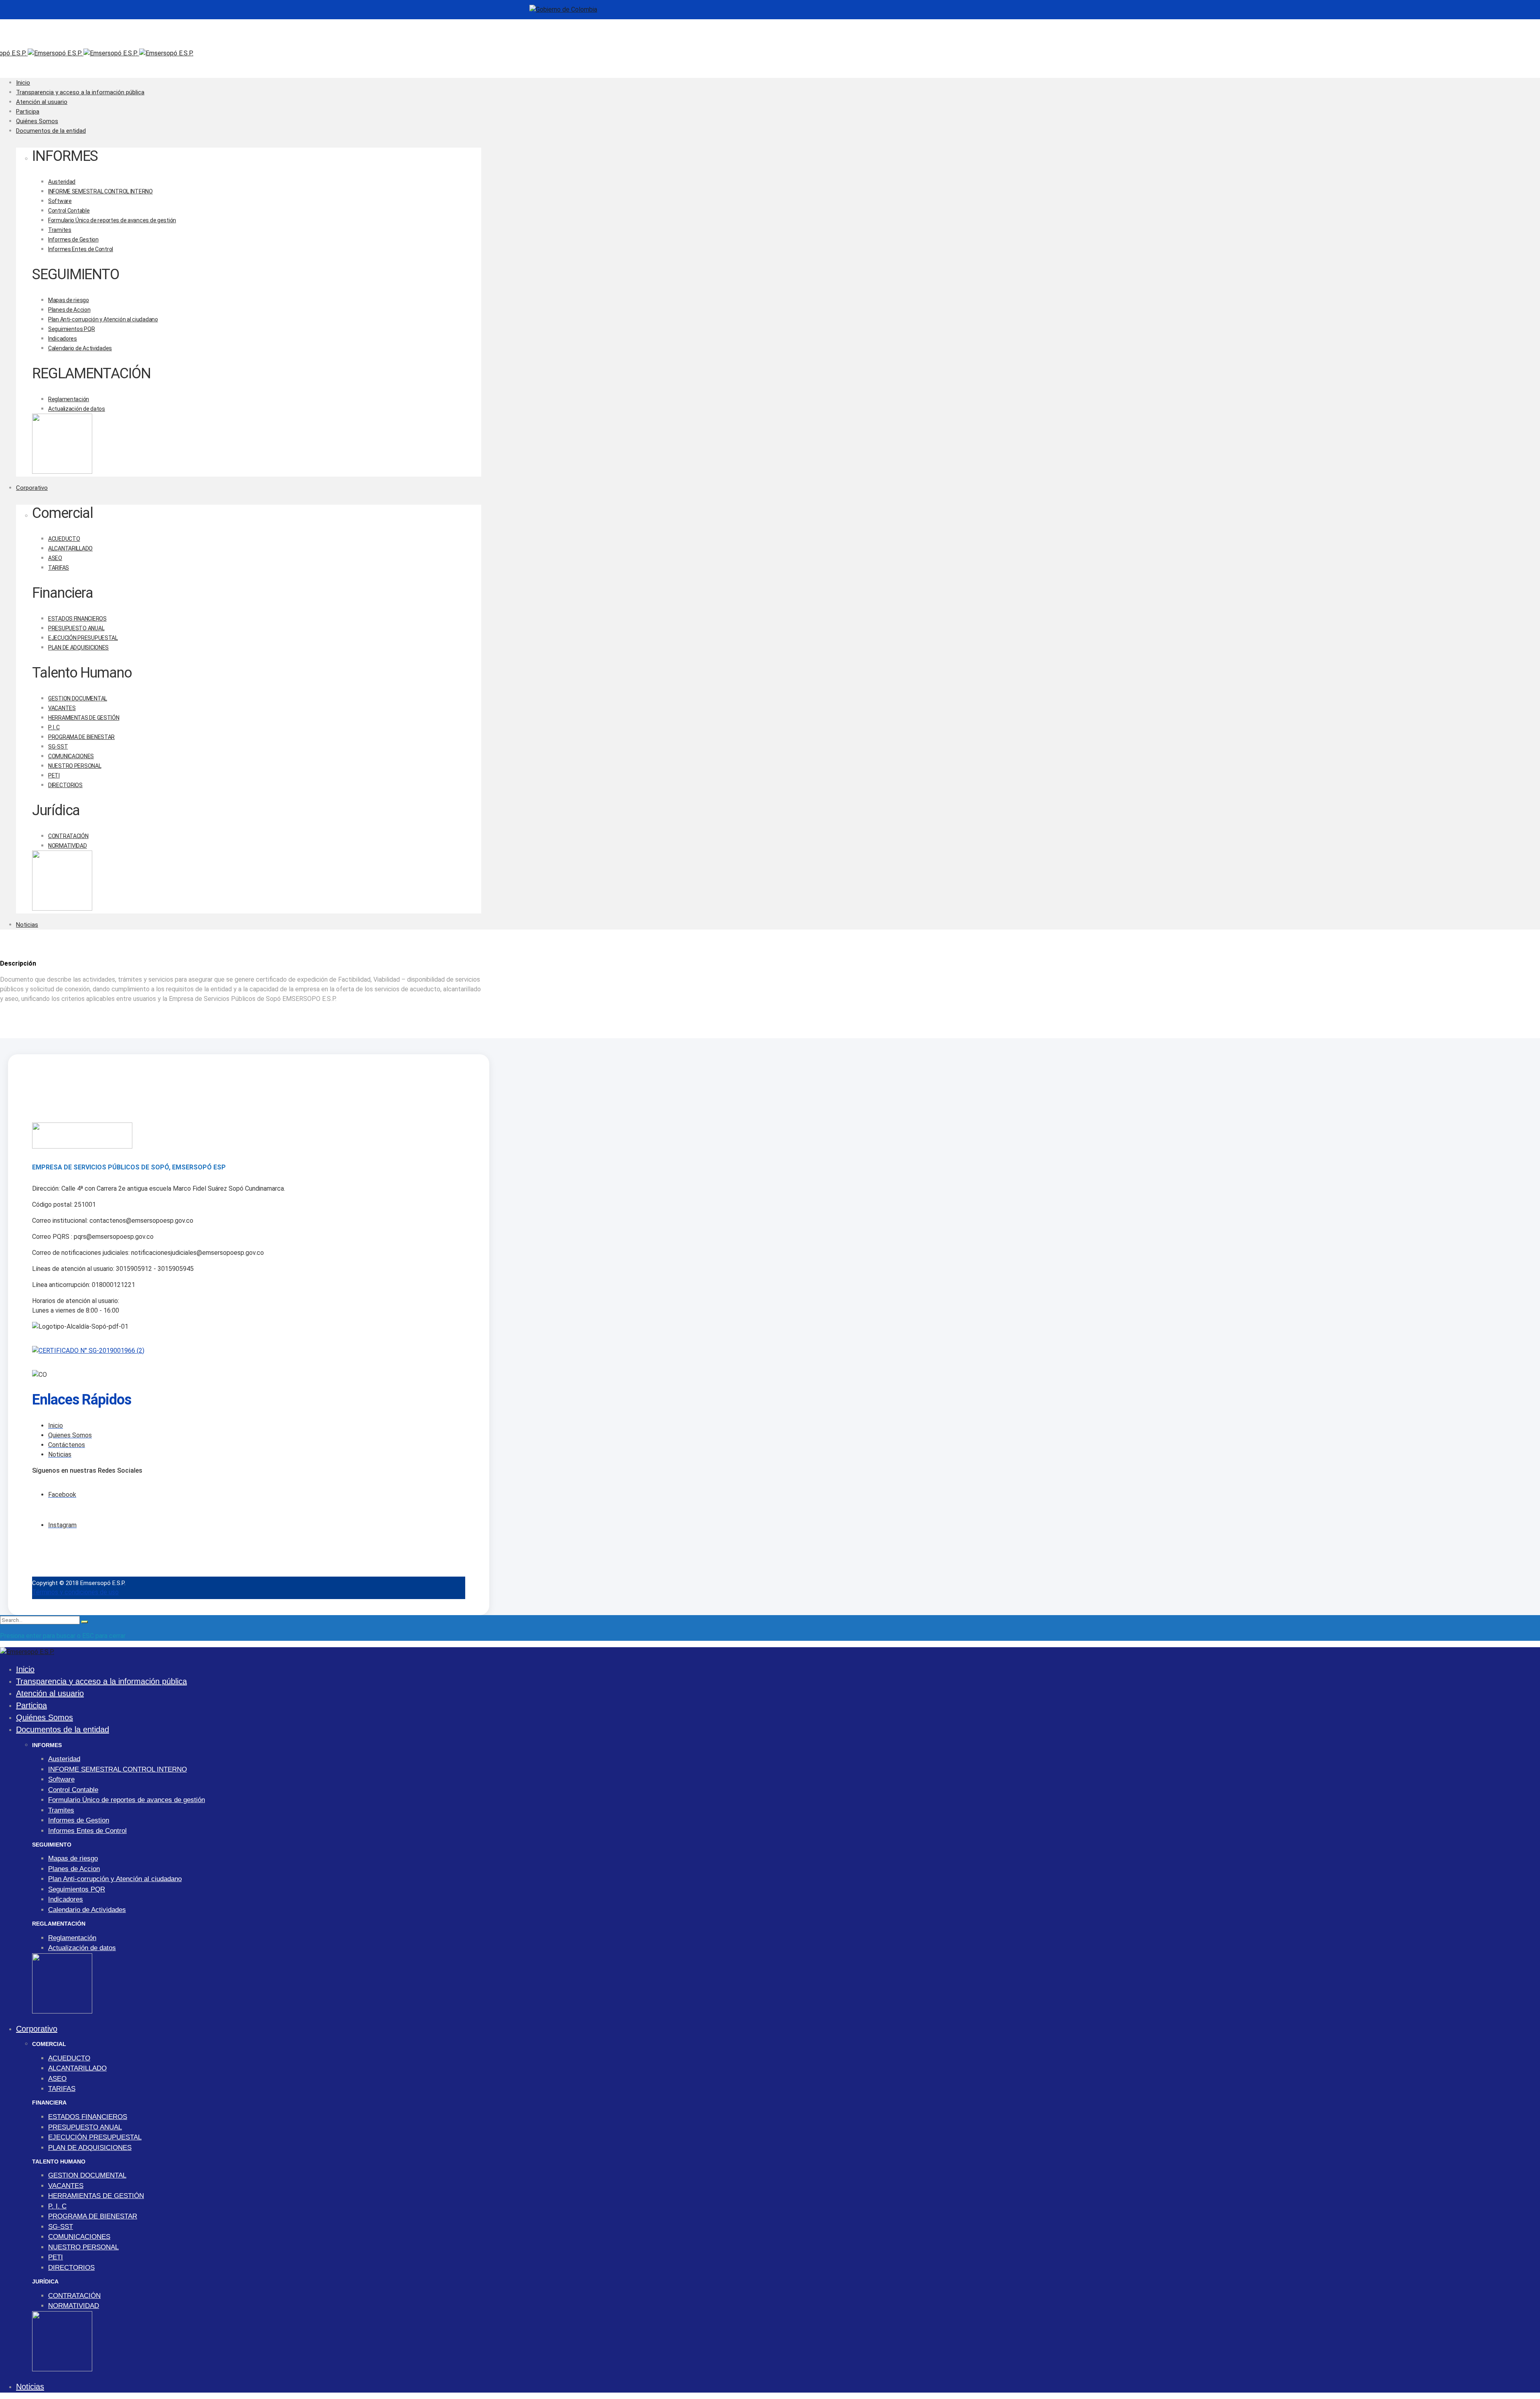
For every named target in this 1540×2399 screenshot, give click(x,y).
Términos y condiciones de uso (75, 1592)
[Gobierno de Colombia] (563, 9)
